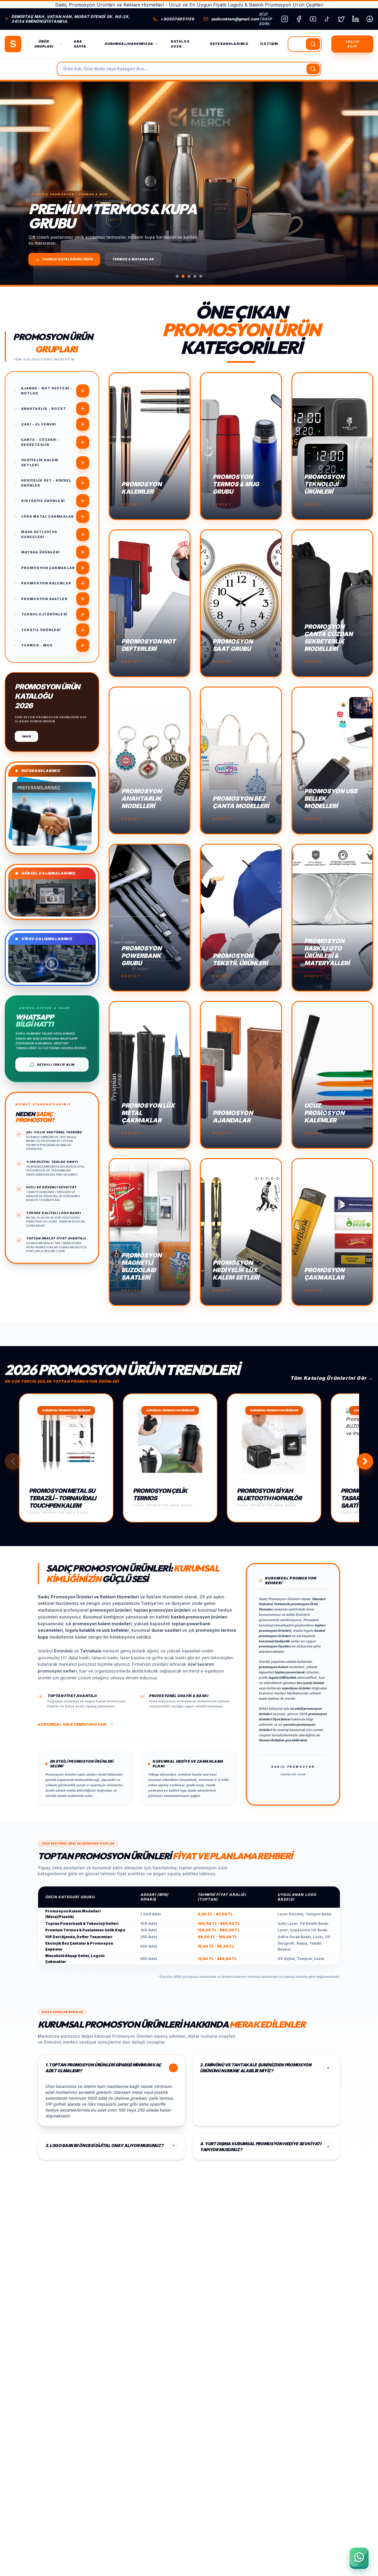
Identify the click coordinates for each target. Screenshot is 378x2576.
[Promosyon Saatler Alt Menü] (83, 599)
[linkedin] (356, 19)
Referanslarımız (229, 44)
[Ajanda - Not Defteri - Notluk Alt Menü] (83, 391)
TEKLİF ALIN (352, 44)
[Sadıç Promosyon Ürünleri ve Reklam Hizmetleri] (13, 44)
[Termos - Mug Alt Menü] (83, 645)
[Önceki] (15, 183)
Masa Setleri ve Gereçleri (39, 534)
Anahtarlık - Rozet (44, 409)
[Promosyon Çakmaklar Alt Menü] (83, 568)
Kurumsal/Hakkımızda (129, 44)
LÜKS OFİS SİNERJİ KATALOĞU (69, 259)
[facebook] (299, 19)
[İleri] (365, 1461)
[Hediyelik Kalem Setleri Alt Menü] (83, 463)
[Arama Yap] (313, 44)
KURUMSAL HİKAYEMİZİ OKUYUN (72, 1724)
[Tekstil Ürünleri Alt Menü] (83, 630)
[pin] (370, 19)
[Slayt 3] (189, 276)
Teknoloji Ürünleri (44, 614)
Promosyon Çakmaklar (48, 568)
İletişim (269, 44)
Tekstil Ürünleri (41, 630)
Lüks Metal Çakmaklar (48, 516)
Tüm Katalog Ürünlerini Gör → (332, 1378)
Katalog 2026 (180, 44)
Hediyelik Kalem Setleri (40, 463)
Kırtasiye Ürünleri (43, 501)
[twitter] (341, 19)
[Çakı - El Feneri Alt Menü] (83, 424)
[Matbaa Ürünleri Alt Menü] (83, 552)
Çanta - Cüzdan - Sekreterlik (40, 442)
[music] (327, 19)
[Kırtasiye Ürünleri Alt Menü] (83, 501)
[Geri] (13, 1461)
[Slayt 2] (183, 276)
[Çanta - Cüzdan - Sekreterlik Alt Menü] (83, 442)
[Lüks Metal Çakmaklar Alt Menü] (83, 516)
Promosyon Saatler (44, 599)
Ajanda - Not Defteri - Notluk (47, 391)
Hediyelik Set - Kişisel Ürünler (46, 483)
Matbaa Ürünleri (41, 552)
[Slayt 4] (195, 276)
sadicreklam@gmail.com (235, 19)
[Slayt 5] (201, 276)
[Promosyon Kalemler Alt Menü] (83, 583)
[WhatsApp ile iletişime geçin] (359, 2557)
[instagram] (285, 19)
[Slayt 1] (177, 276)
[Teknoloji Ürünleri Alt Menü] (83, 614)
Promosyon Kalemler (46, 583)
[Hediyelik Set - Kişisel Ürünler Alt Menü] (83, 483)
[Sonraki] (363, 183)
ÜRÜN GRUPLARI (44, 44)
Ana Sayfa (80, 44)
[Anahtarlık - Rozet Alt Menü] (83, 409)
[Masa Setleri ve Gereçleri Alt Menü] (83, 534)
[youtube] (313, 19)
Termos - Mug (37, 645)
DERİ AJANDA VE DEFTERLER (140, 259)
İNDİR (26, 736)
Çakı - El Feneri (39, 424)
